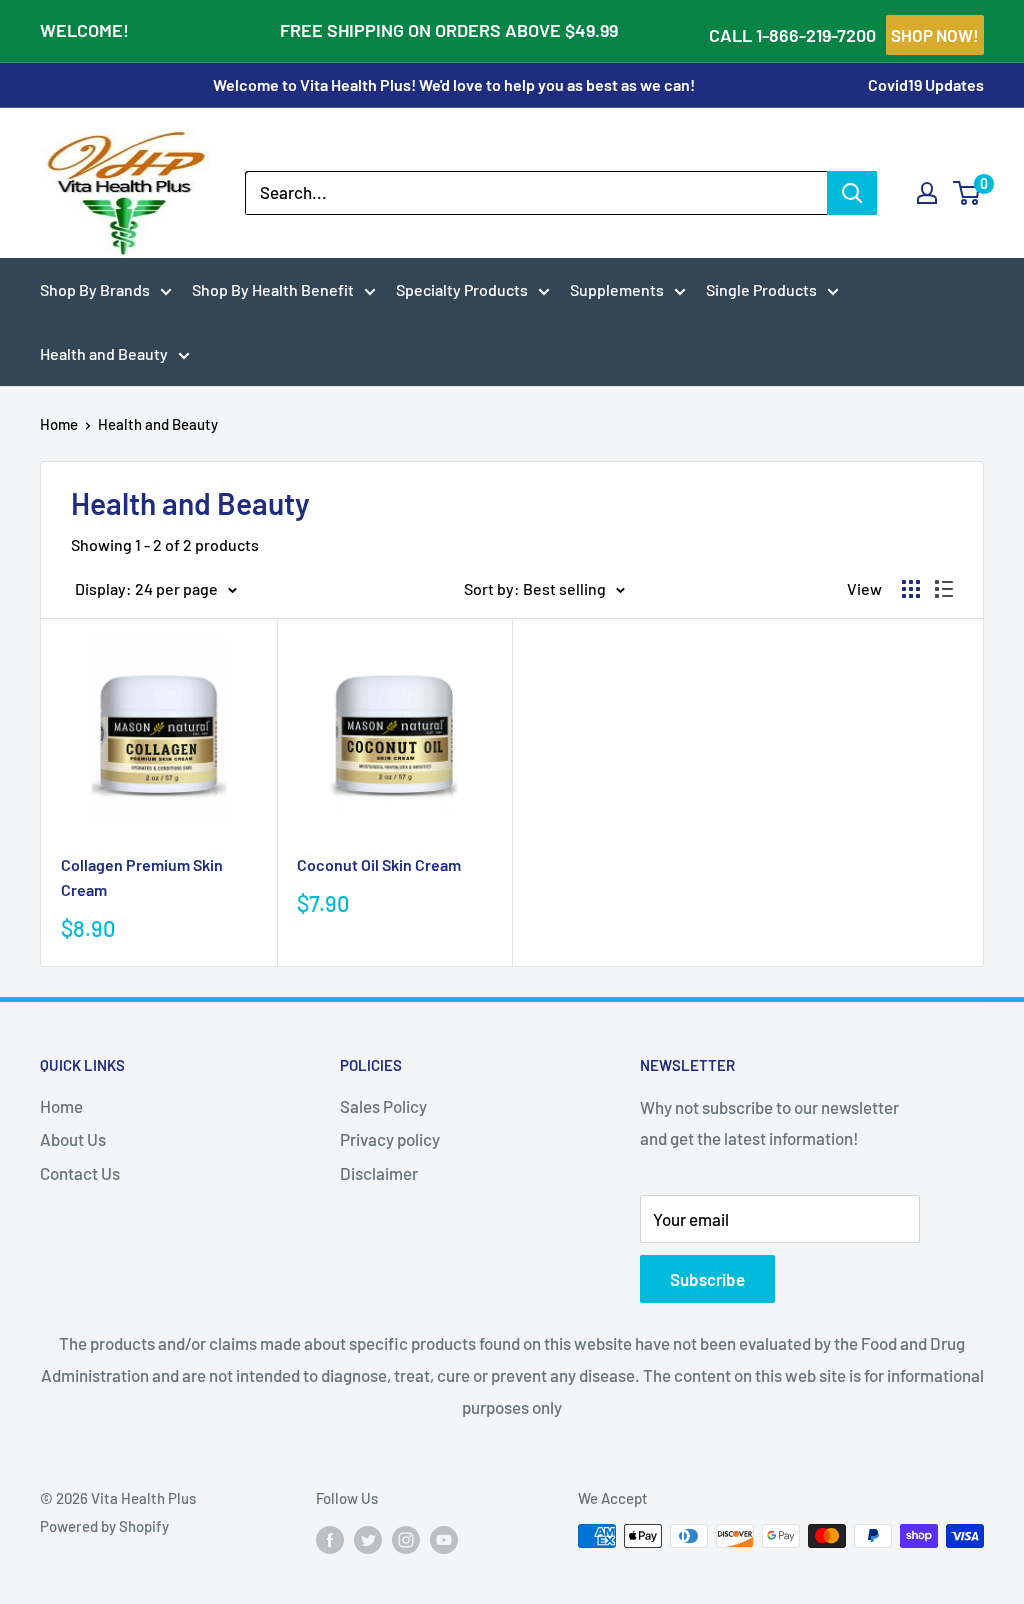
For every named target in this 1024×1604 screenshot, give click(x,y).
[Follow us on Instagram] (406, 1539)
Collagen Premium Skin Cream (142, 877)
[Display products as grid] (911, 589)
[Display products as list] (944, 589)
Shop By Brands (95, 289)
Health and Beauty (104, 353)
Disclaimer (379, 1173)
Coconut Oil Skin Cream (379, 864)
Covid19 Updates (926, 84)
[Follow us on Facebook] (330, 1539)
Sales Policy (383, 1106)
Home (59, 424)
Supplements (617, 289)
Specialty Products (462, 289)
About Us (73, 1139)
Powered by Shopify (104, 1526)
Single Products (761, 289)
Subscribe (707, 1279)
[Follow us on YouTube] (444, 1539)
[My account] (927, 193)
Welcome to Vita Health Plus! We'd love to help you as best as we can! (454, 84)
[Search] (852, 193)
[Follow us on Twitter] (368, 1539)
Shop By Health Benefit (273, 289)
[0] (967, 193)
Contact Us (80, 1173)
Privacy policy (390, 1139)
